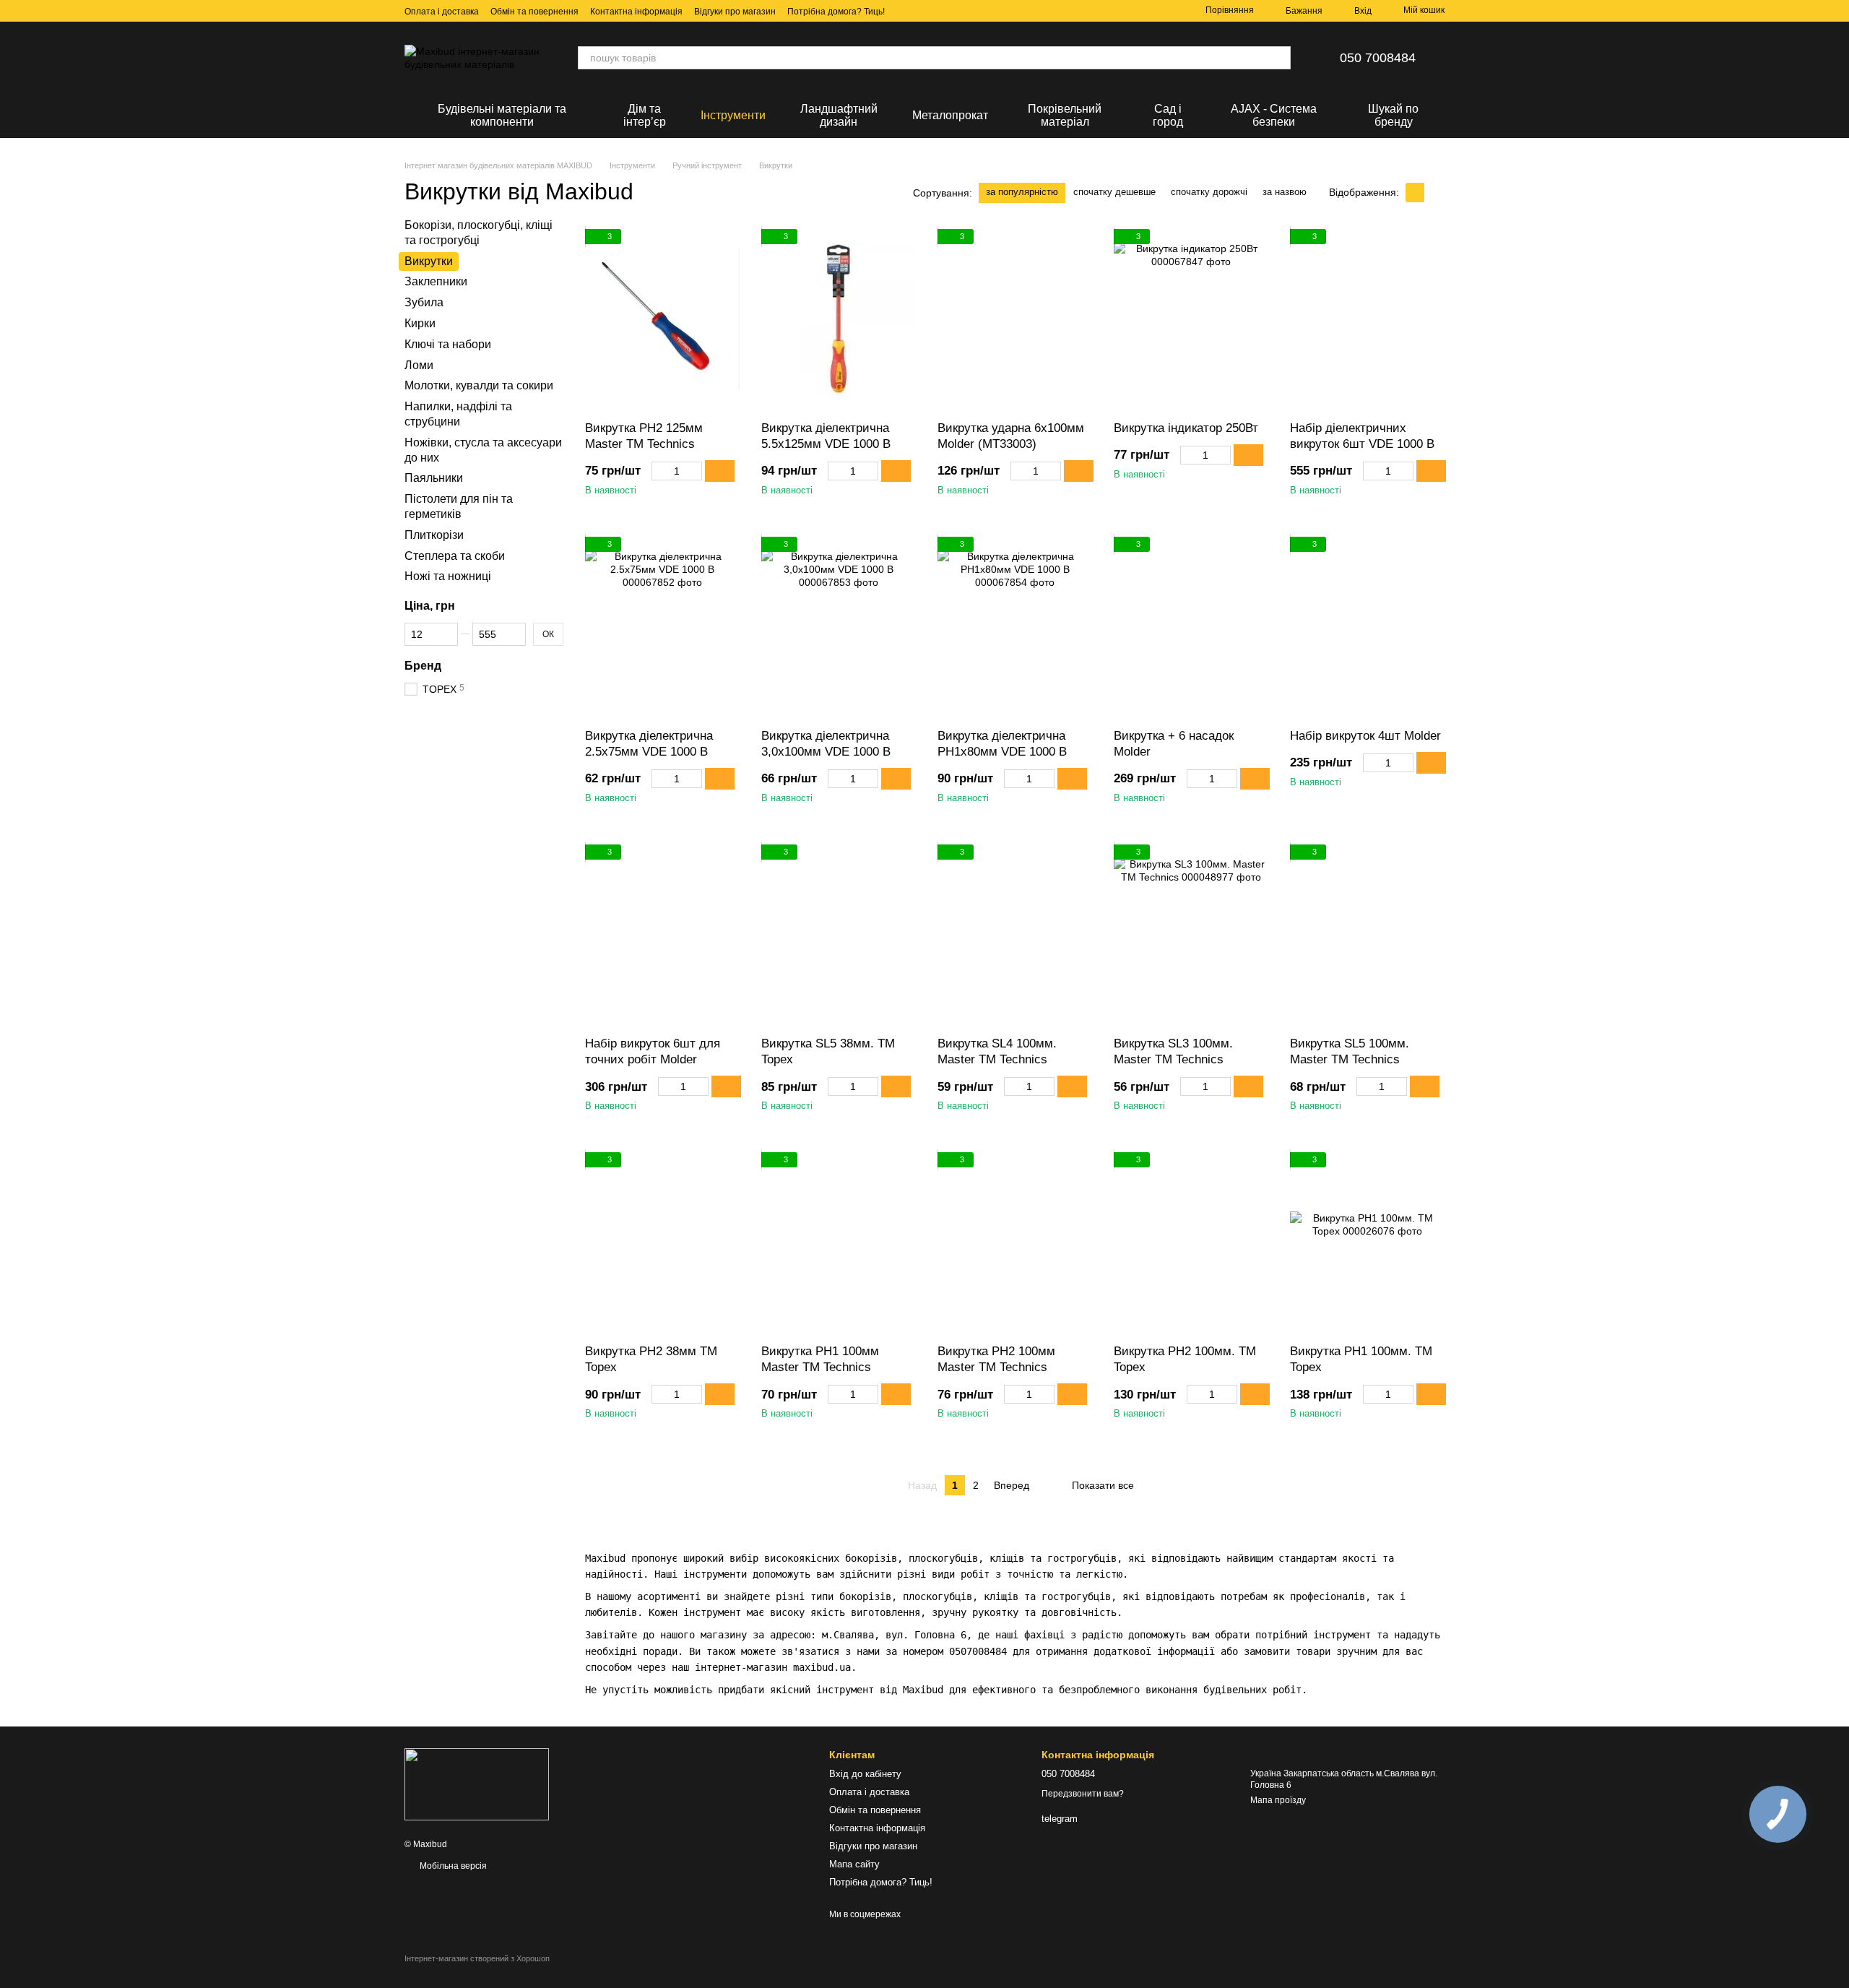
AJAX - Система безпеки (1274, 115)
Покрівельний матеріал (1065, 115)
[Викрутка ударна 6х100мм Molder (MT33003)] (1015, 319)
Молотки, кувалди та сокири (479, 385)
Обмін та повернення (534, 12)
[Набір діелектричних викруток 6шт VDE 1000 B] (1367, 319)
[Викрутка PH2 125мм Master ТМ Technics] (662, 319)
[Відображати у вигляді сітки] (1415, 193)
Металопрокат (950, 115)
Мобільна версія (452, 1866)
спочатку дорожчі (1209, 192)
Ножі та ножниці (448, 576)
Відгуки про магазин (735, 12)
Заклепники (436, 281)
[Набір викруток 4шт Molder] (1367, 627)
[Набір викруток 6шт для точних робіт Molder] (662, 935)
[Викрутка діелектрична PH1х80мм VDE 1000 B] (1015, 627)
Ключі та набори (448, 343)
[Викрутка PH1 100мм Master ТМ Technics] (839, 1242)
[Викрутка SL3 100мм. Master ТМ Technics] (1191, 935)
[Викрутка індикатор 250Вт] (1191, 319)
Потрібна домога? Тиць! (836, 12)
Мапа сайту (854, 1864)
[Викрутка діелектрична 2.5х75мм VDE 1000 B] (662, 627)
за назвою (1285, 192)
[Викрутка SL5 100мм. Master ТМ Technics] (1367, 935)
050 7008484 (1378, 58)
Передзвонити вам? (1083, 1794)
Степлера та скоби (455, 555)
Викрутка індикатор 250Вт (1186, 428)
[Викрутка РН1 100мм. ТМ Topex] (1367, 1242)
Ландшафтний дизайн (839, 115)
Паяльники (434, 478)
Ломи (419, 364)
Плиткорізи (434, 534)
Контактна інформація (636, 12)
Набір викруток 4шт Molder (1365, 736)
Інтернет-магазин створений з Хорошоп (477, 1958)
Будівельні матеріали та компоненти (502, 115)
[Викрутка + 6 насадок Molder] (1191, 627)
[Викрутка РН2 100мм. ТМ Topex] (1191, 1242)
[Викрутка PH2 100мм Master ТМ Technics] (1015, 1242)
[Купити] (720, 471)
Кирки (420, 323)
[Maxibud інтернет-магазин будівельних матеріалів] (477, 1784)
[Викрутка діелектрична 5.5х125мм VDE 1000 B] (839, 319)
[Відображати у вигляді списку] (1434, 193)
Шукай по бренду (1393, 115)
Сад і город (1168, 115)
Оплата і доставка (442, 12)
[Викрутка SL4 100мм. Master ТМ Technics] (1015, 935)
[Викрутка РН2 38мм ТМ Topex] (662, 1242)
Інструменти (733, 115)
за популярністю (1022, 192)
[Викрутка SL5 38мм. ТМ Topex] (839, 935)
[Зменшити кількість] (658, 471)
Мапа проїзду (1278, 1800)
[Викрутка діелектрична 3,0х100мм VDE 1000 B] (839, 627)
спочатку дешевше (1114, 192)
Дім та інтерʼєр (645, 115)
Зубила (424, 302)
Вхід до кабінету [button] (865, 1774)
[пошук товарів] (1279, 58)
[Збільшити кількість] (695, 471)
